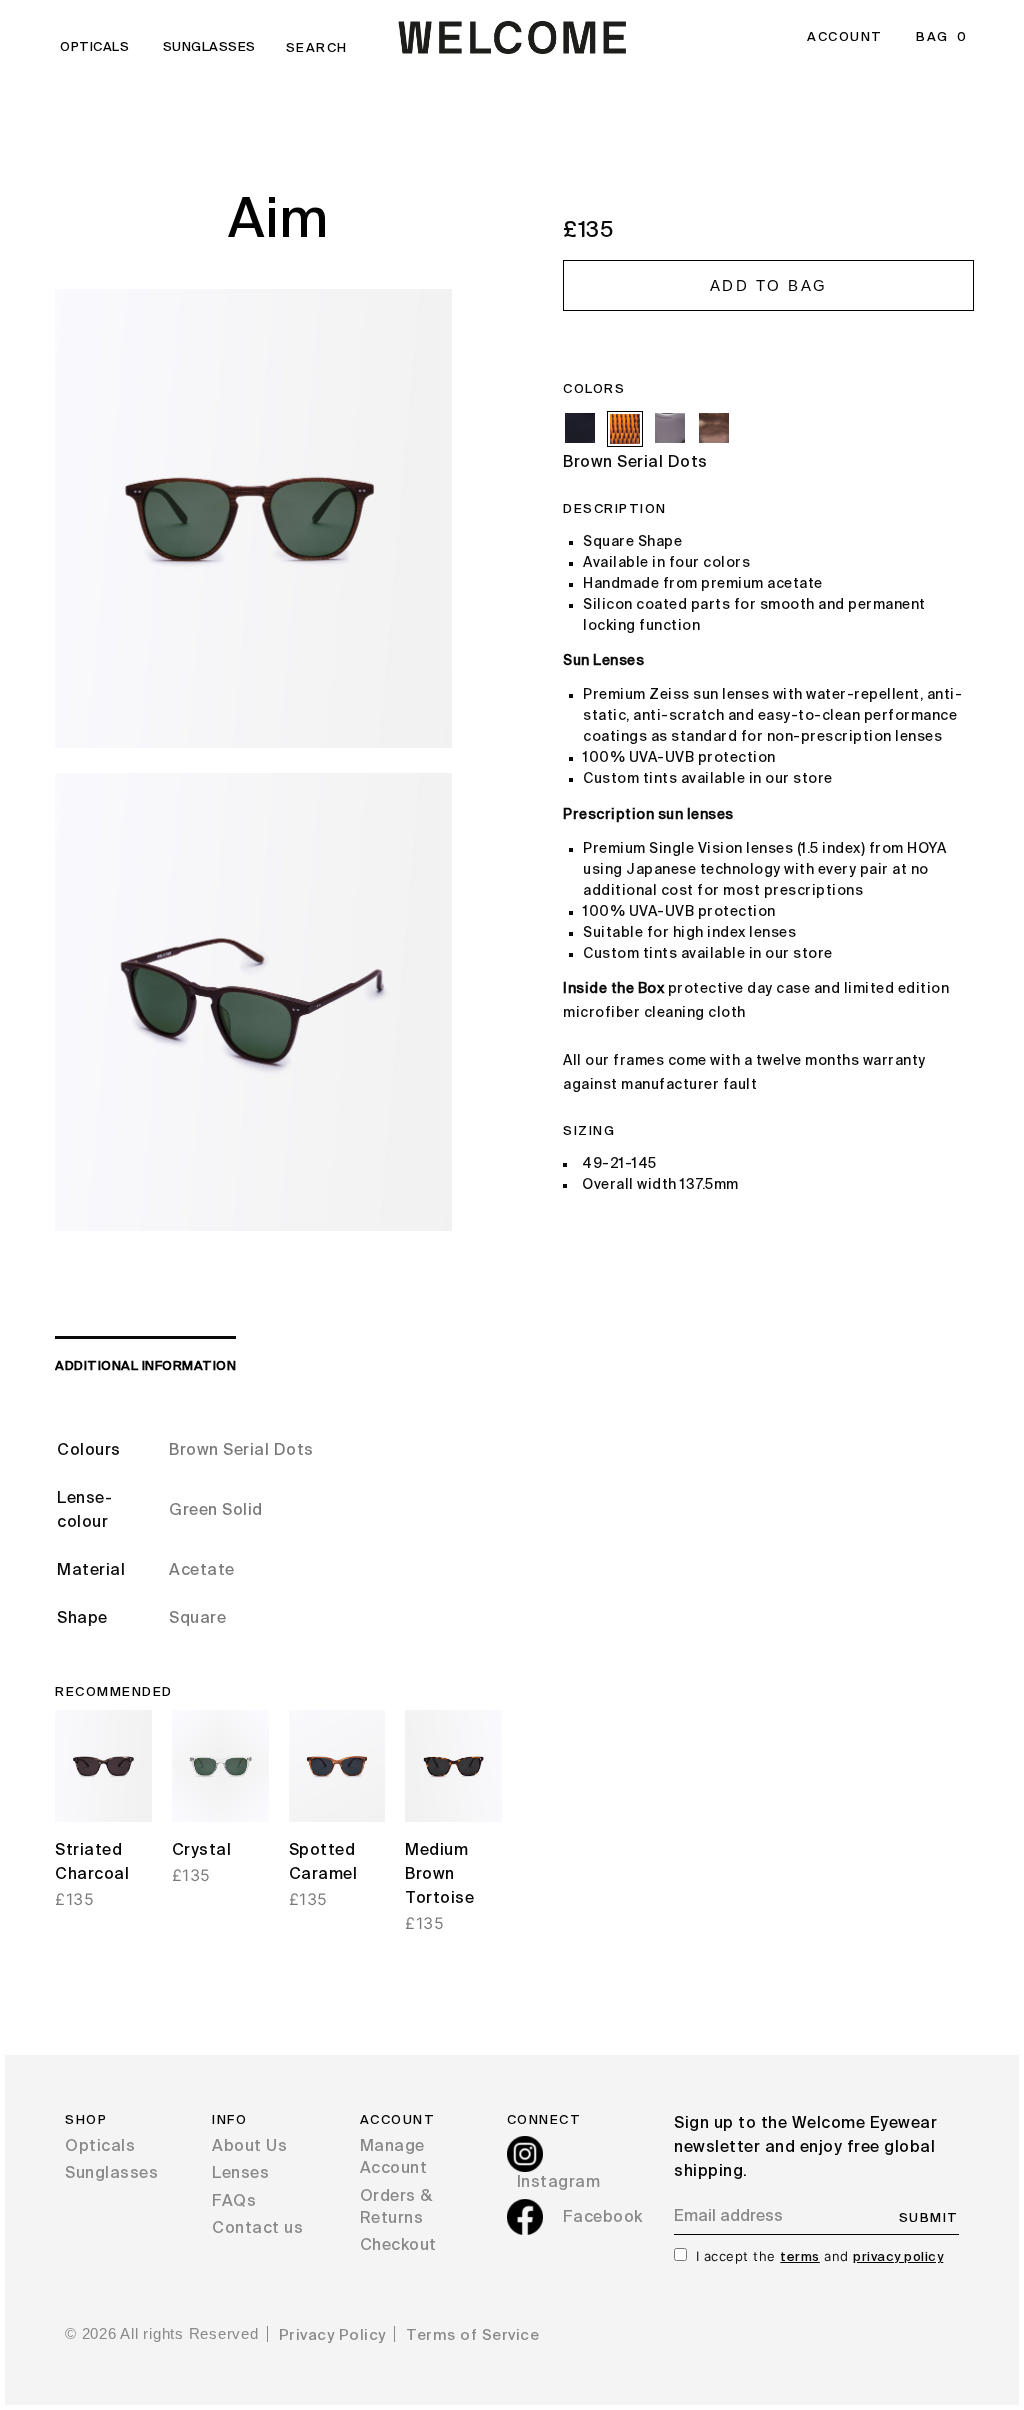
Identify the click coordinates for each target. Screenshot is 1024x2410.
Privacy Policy (332, 2335)
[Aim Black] (580, 428)
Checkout (398, 2246)
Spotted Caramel (323, 1863)
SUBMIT (929, 2218)
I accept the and (820, 2256)
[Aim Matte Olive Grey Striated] (714, 428)
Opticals (94, 47)
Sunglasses (209, 47)
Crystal (202, 1851)
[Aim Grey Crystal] (670, 428)
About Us (249, 2147)
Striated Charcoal (92, 1863)
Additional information (145, 1366)
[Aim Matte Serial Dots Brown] (625, 429)
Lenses (240, 2174)
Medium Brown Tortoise (439, 1875)
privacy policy (898, 2257)
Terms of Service (472, 2335)
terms (800, 2257)
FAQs (234, 2202)
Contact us (257, 2229)
